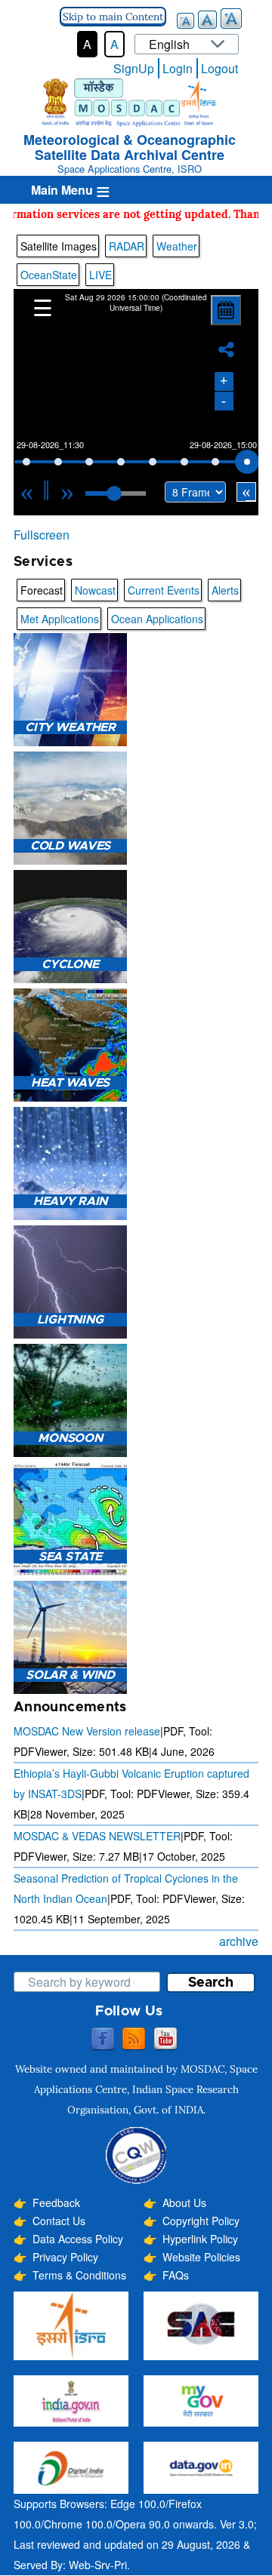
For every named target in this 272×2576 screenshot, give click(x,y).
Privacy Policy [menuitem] (65, 2257)
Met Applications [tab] (60, 619)
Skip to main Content (113, 17)
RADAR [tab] (127, 246)
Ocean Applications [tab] (157, 619)
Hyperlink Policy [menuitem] (200, 2239)
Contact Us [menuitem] (59, 2221)
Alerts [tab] (225, 590)
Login (178, 68)
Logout (219, 68)
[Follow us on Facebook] (103, 2040)
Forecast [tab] (42, 590)
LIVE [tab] (100, 275)
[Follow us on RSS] (134, 2040)
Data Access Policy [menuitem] (78, 2239)
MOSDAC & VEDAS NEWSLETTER (97, 1836)
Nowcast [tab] (95, 590)
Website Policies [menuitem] (201, 2257)
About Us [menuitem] (184, 2203)
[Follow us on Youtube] (165, 2040)
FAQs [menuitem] (176, 2275)
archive (239, 1941)
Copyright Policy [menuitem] (201, 2221)
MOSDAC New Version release (87, 1731)
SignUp (134, 68)
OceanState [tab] (49, 275)
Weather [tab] (177, 246)
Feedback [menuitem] (56, 2203)
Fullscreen (42, 535)
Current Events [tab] (164, 590)
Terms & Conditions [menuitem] (79, 2275)
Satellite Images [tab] (59, 246)
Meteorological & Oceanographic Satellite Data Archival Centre (130, 147)
